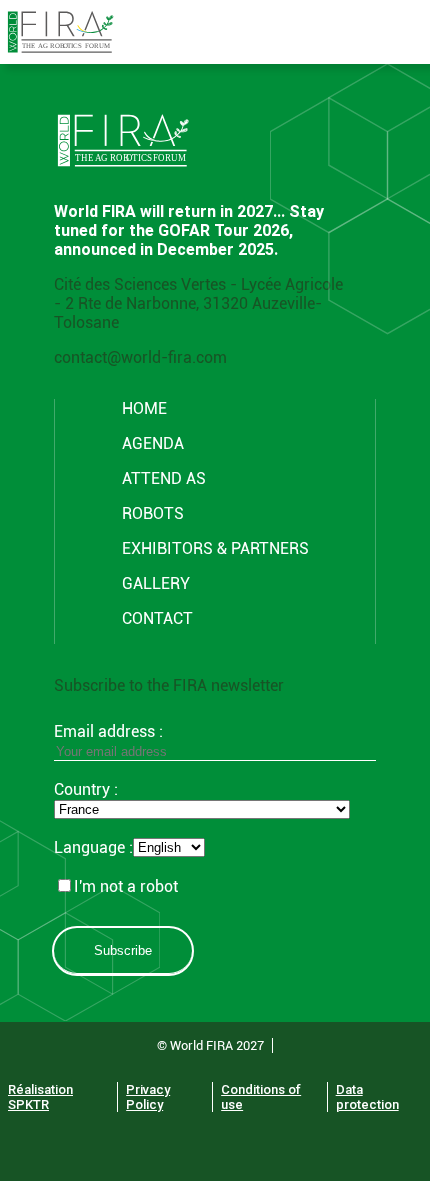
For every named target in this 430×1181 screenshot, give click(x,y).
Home (144, 408)
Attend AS (164, 478)
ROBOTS (153, 513)
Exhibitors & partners (215, 548)
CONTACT (157, 618)
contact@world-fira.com (140, 357)
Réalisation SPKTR (40, 1097)
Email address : (108, 731)
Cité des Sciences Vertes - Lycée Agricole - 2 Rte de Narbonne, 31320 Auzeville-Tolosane (198, 303)
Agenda (153, 443)
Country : (86, 789)
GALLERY (156, 583)
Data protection (367, 1097)
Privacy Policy (148, 1097)
